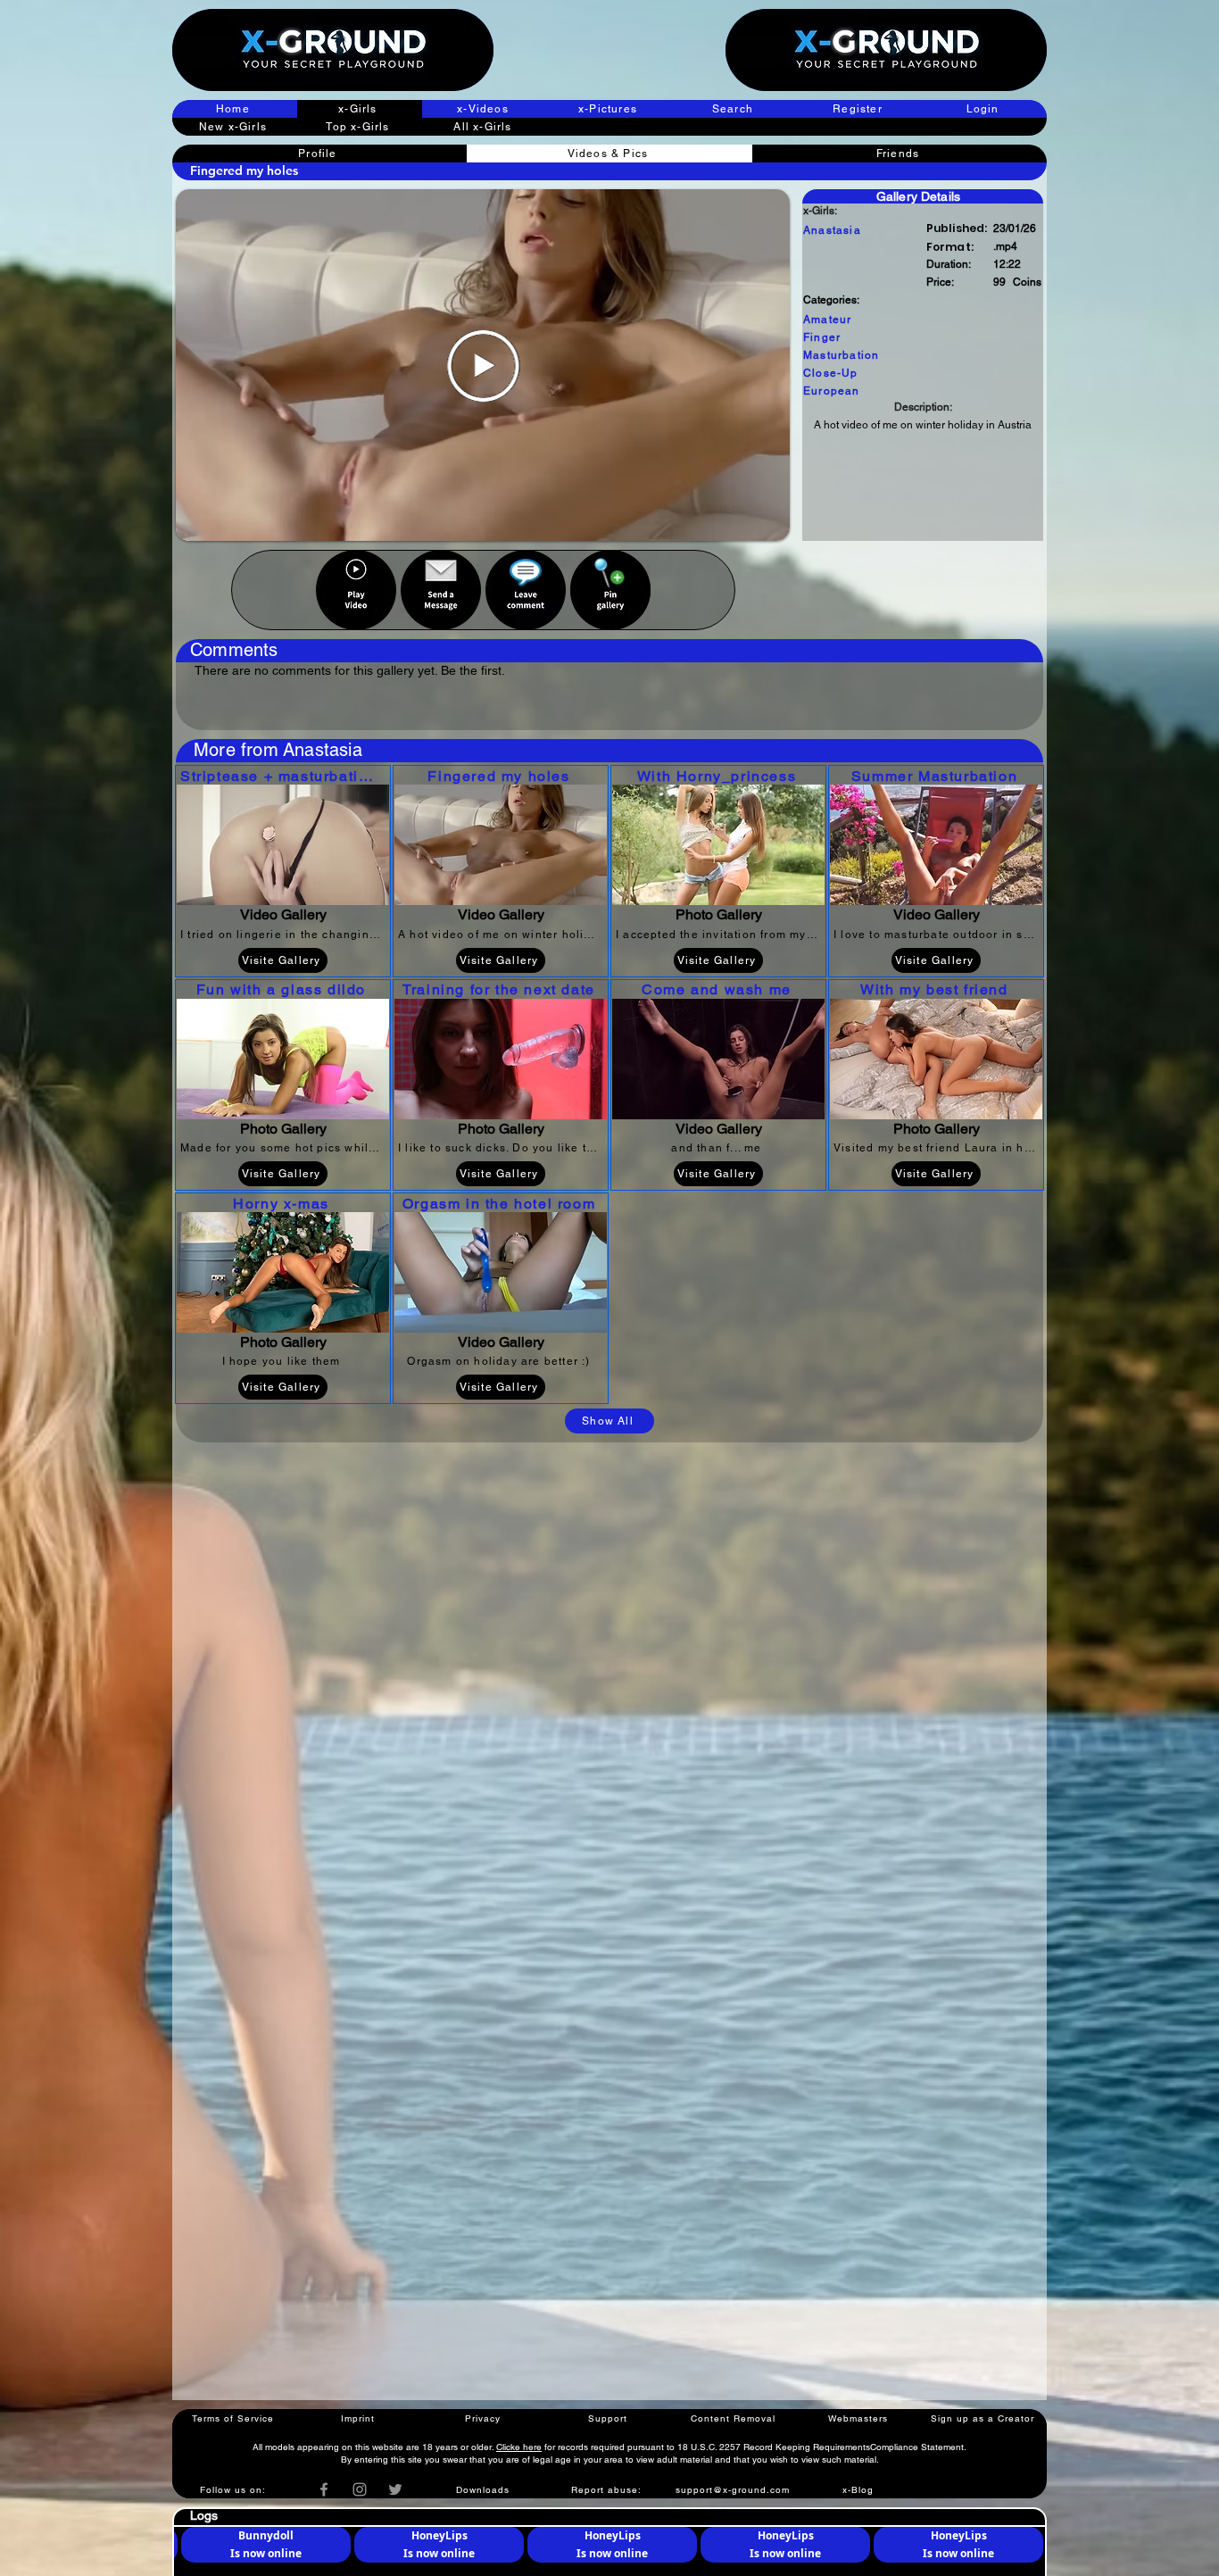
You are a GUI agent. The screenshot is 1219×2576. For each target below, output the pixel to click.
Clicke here (519, 2447)
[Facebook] (324, 2489)
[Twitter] (395, 2489)
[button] (859, 109)
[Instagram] (360, 2489)
